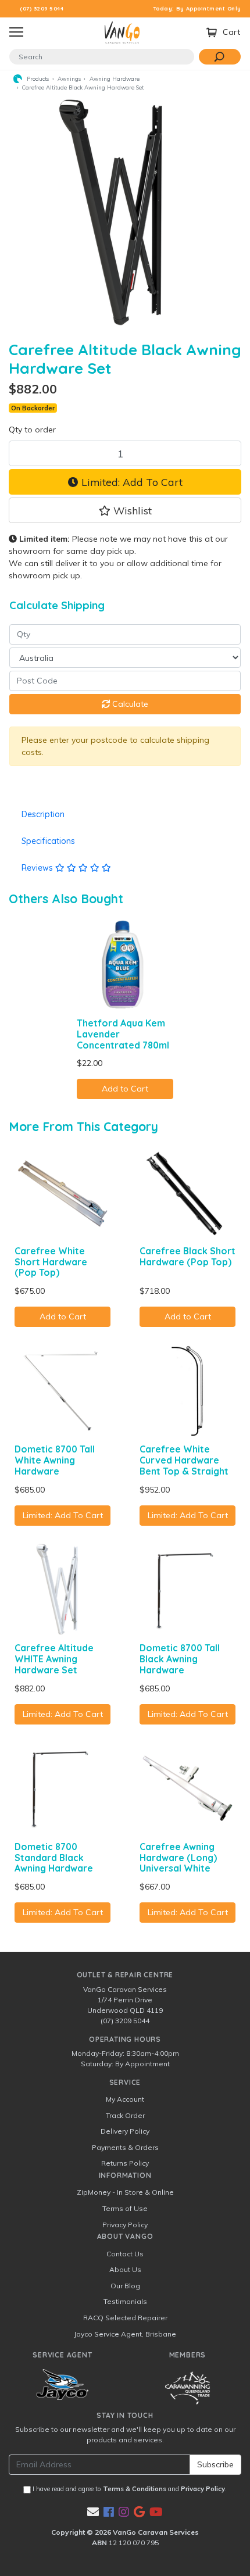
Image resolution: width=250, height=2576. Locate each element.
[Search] (220, 57)
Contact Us (125, 2254)
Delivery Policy (125, 2131)
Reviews (38, 868)
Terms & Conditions (135, 2489)
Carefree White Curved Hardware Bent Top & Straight (184, 1460)
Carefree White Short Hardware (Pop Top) (51, 1262)
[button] (125, 510)
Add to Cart (125, 1089)
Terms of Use (125, 2208)
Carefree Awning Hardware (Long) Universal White (178, 1858)
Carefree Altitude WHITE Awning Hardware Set (54, 1659)
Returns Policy (125, 2163)
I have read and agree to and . (129, 2489)
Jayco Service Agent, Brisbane (125, 2334)
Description (43, 814)
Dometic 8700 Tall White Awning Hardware (55, 1460)
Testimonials (125, 2301)
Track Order (125, 2115)
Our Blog (125, 2286)
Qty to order (32, 430)
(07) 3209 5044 (42, 8)
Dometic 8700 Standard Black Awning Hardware (54, 1858)
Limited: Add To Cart (131, 482)
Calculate (129, 704)
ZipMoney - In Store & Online (125, 2192)
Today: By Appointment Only (197, 8)
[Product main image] (125, 212)
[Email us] (93, 2512)
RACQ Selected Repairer (125, 2318)
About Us (125, 2269)
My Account (125, 2099)
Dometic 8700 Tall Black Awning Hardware (180, 1659)
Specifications (48, 841)
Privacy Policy (125, 2225)
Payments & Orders (125, 2147)
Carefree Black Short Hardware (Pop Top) (187, 1256)
